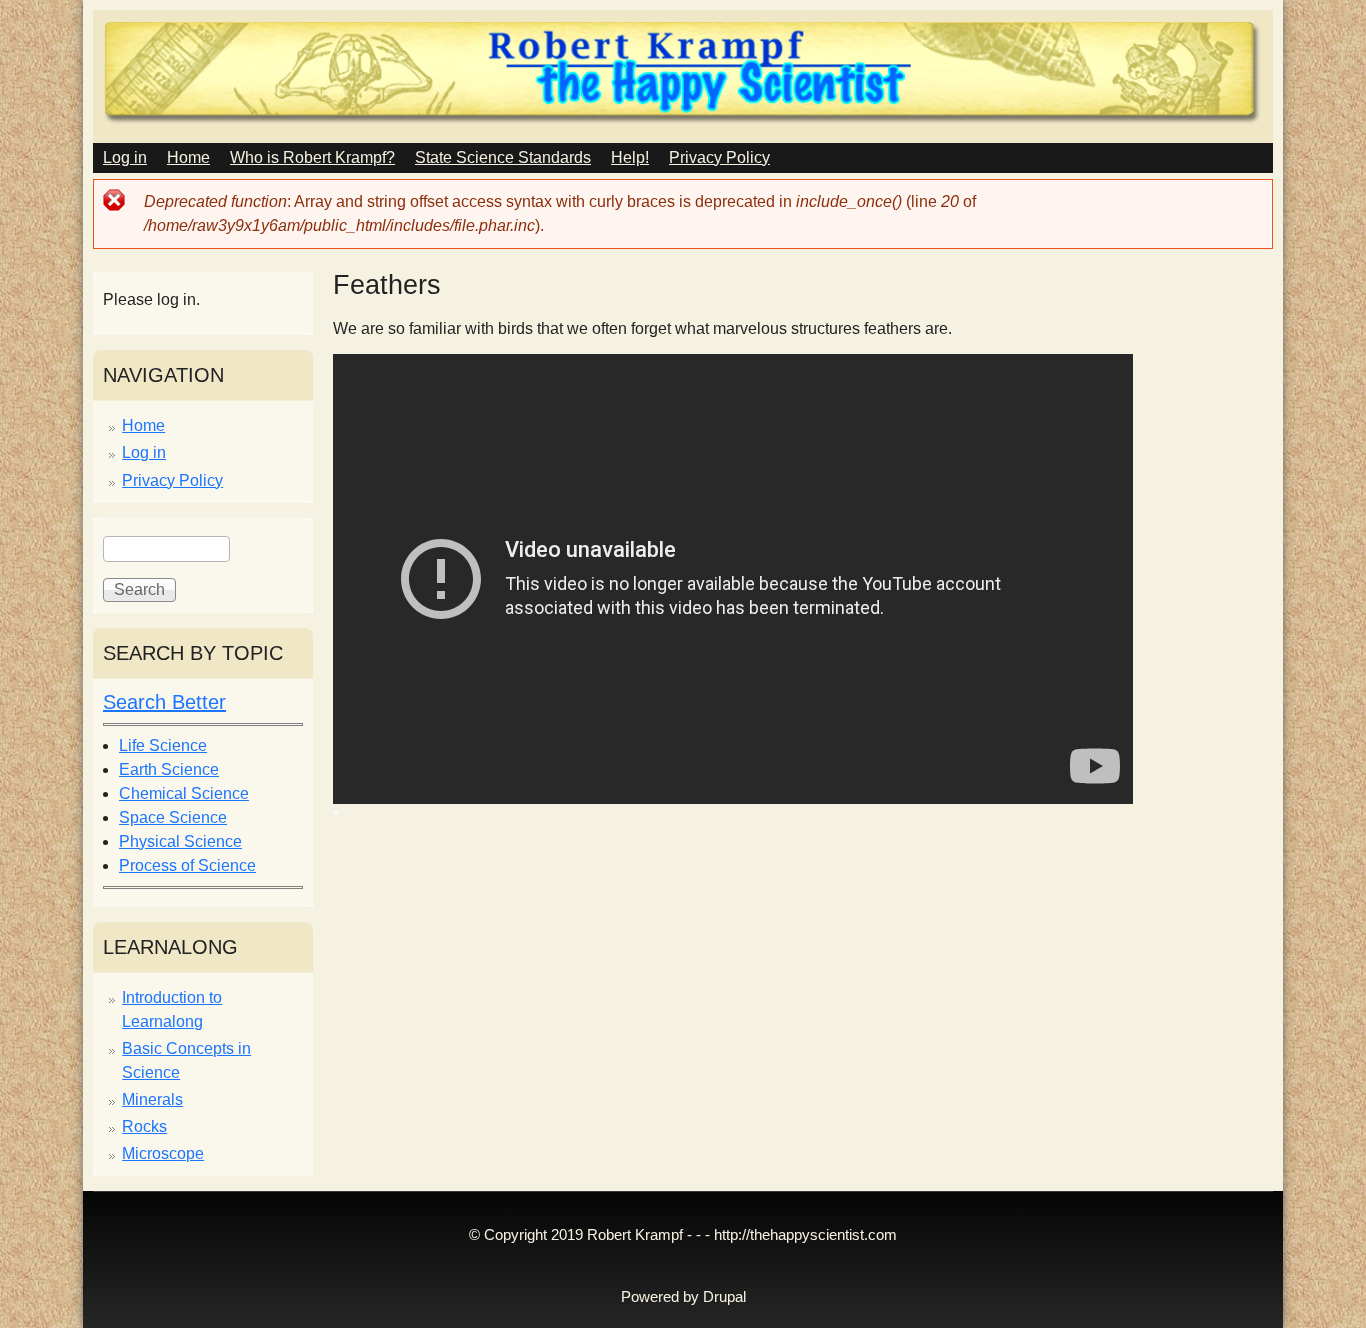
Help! (630, 157)
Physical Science (180, 841)
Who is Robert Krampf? (312, 157)
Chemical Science (184, 793)
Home (188, 157)
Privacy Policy (719, 157)
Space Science (173, 817)
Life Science (163, 745)
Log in (125, 157)
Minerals (152, 1099)
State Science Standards (503, 157)
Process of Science (187, 865)
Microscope (163, 1153)
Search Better (164, 702)
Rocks (144, 1126)
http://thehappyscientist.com (805, 1235)
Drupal (724, 1297)
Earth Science (169, 769)
